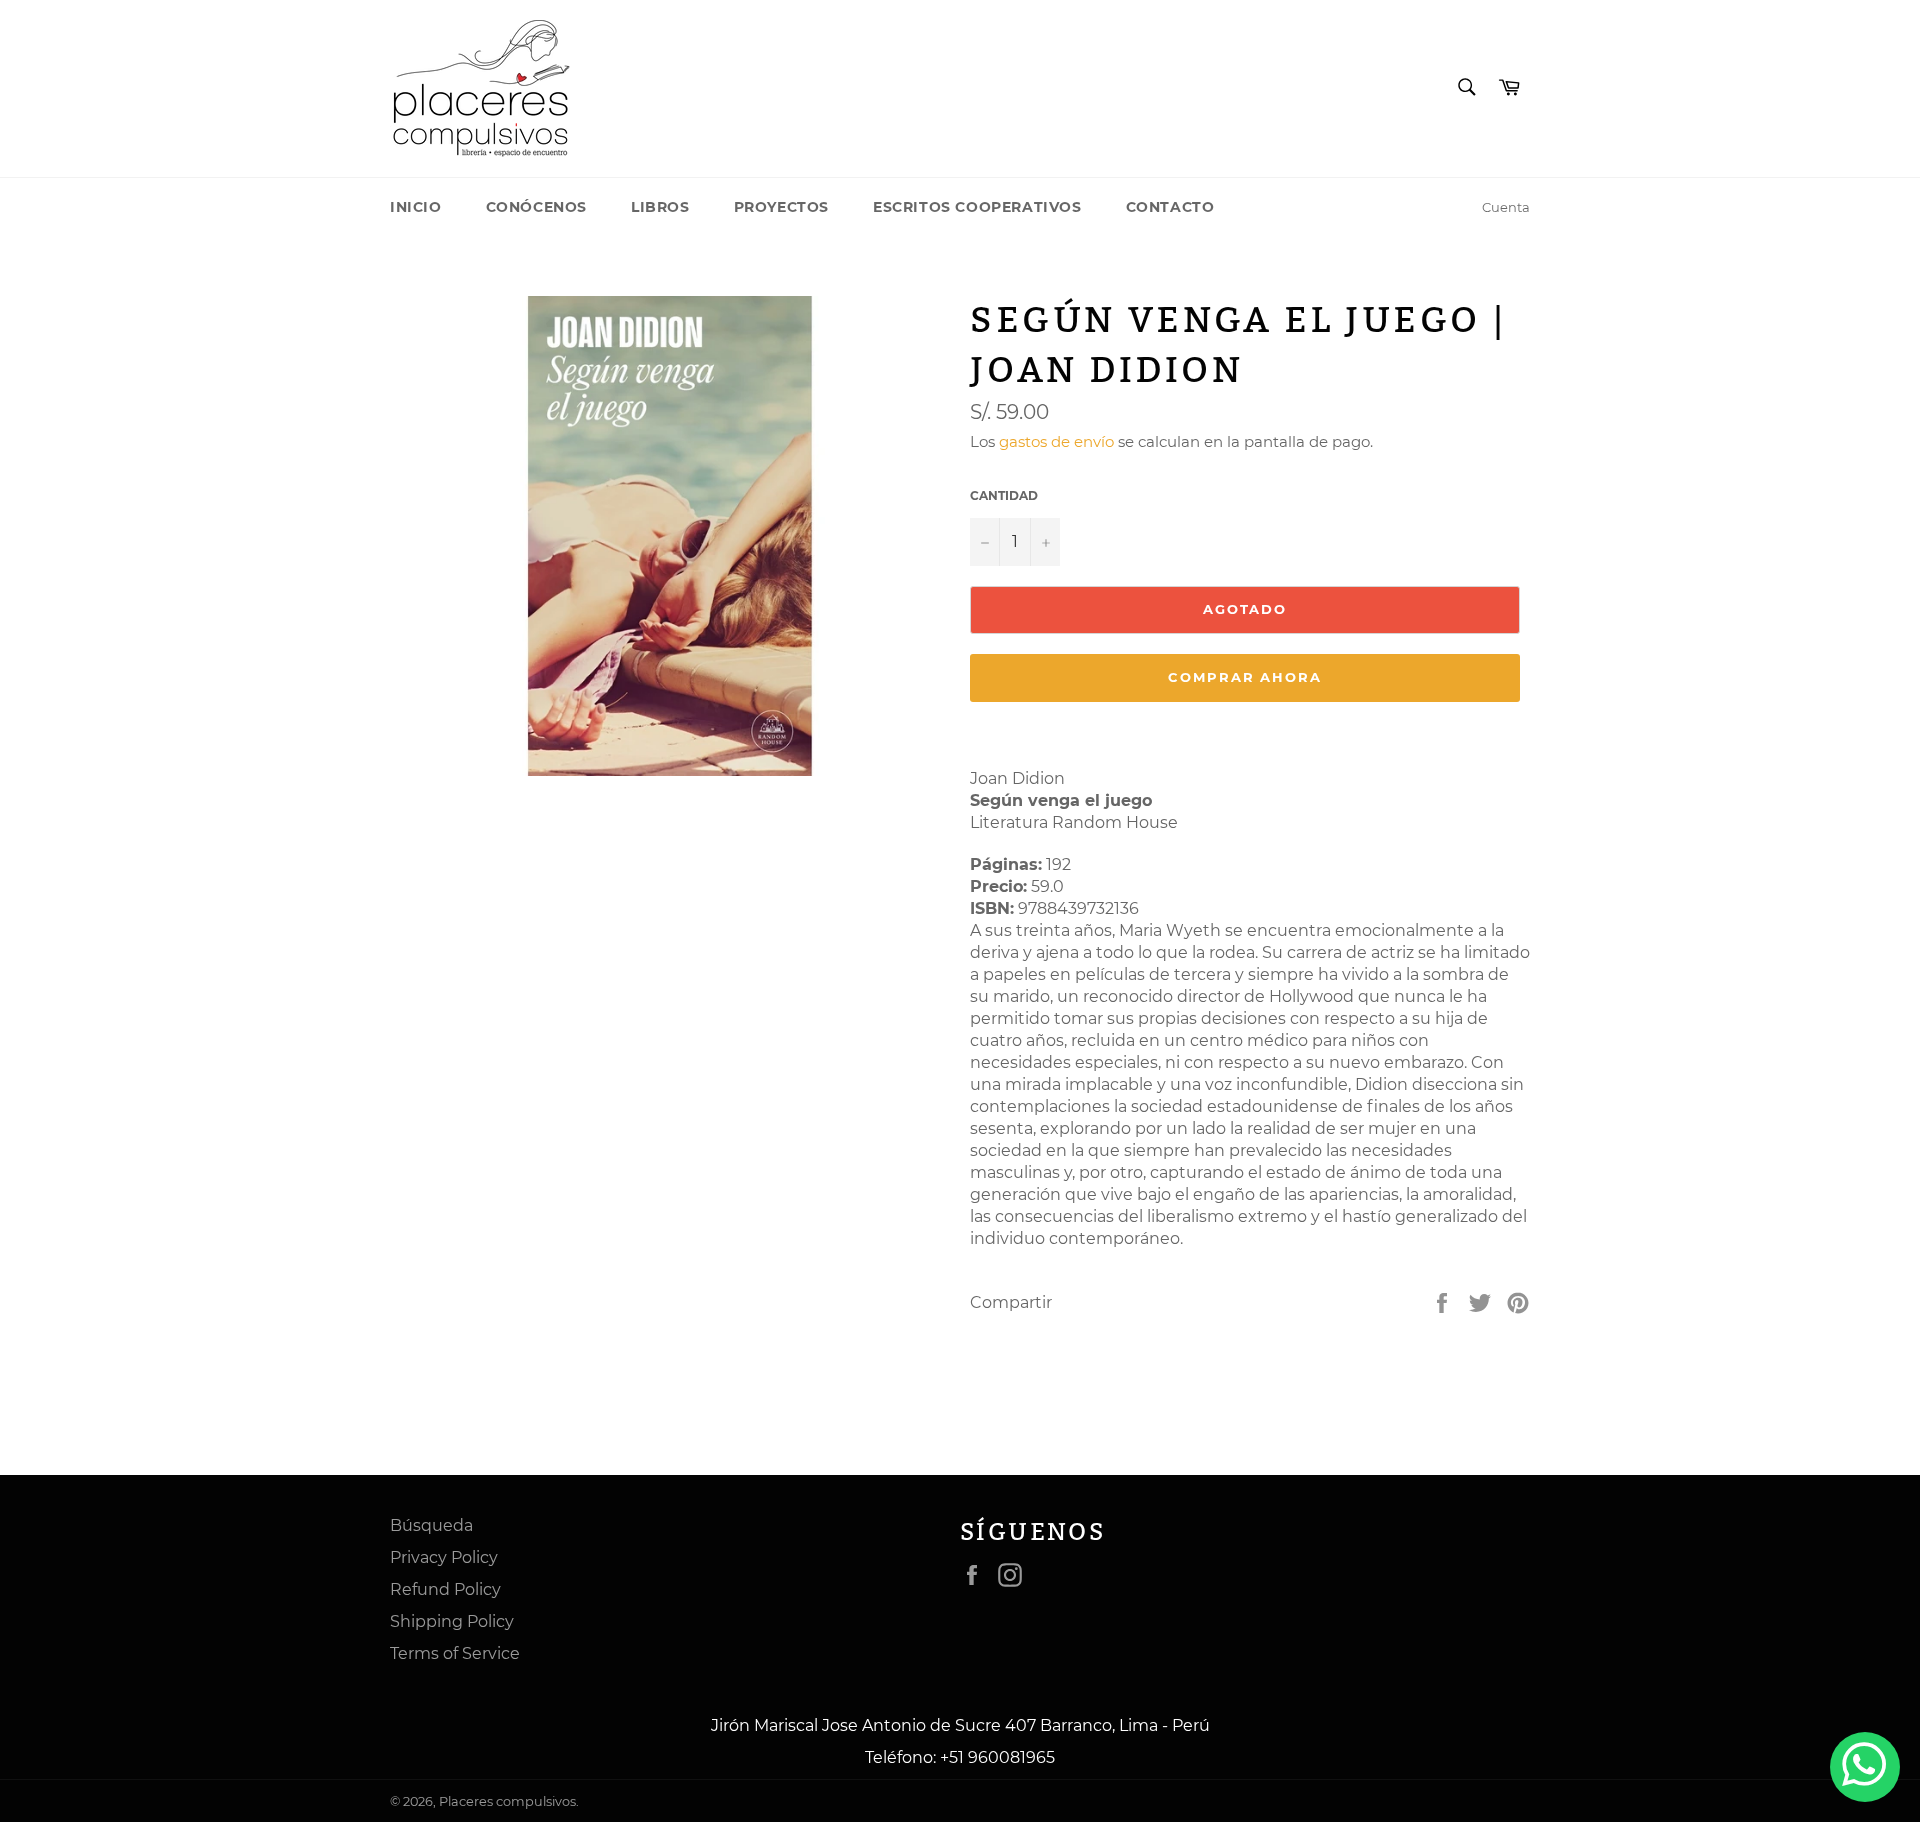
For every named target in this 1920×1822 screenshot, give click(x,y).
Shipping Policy (452, 1621)
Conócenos (536, 207)
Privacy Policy (444, 1557)
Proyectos (781, 207)
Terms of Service (455, 1653)
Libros (660, 207)
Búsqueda (431, 1525)
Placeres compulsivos (507, 1801)
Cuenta (1506, 207)
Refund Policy (445, 1589)
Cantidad (1004, 495)
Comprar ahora (1245, 677)
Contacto (1170, 207)
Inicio (416, 207)
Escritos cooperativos (977, 207)
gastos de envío (1056, 441)
